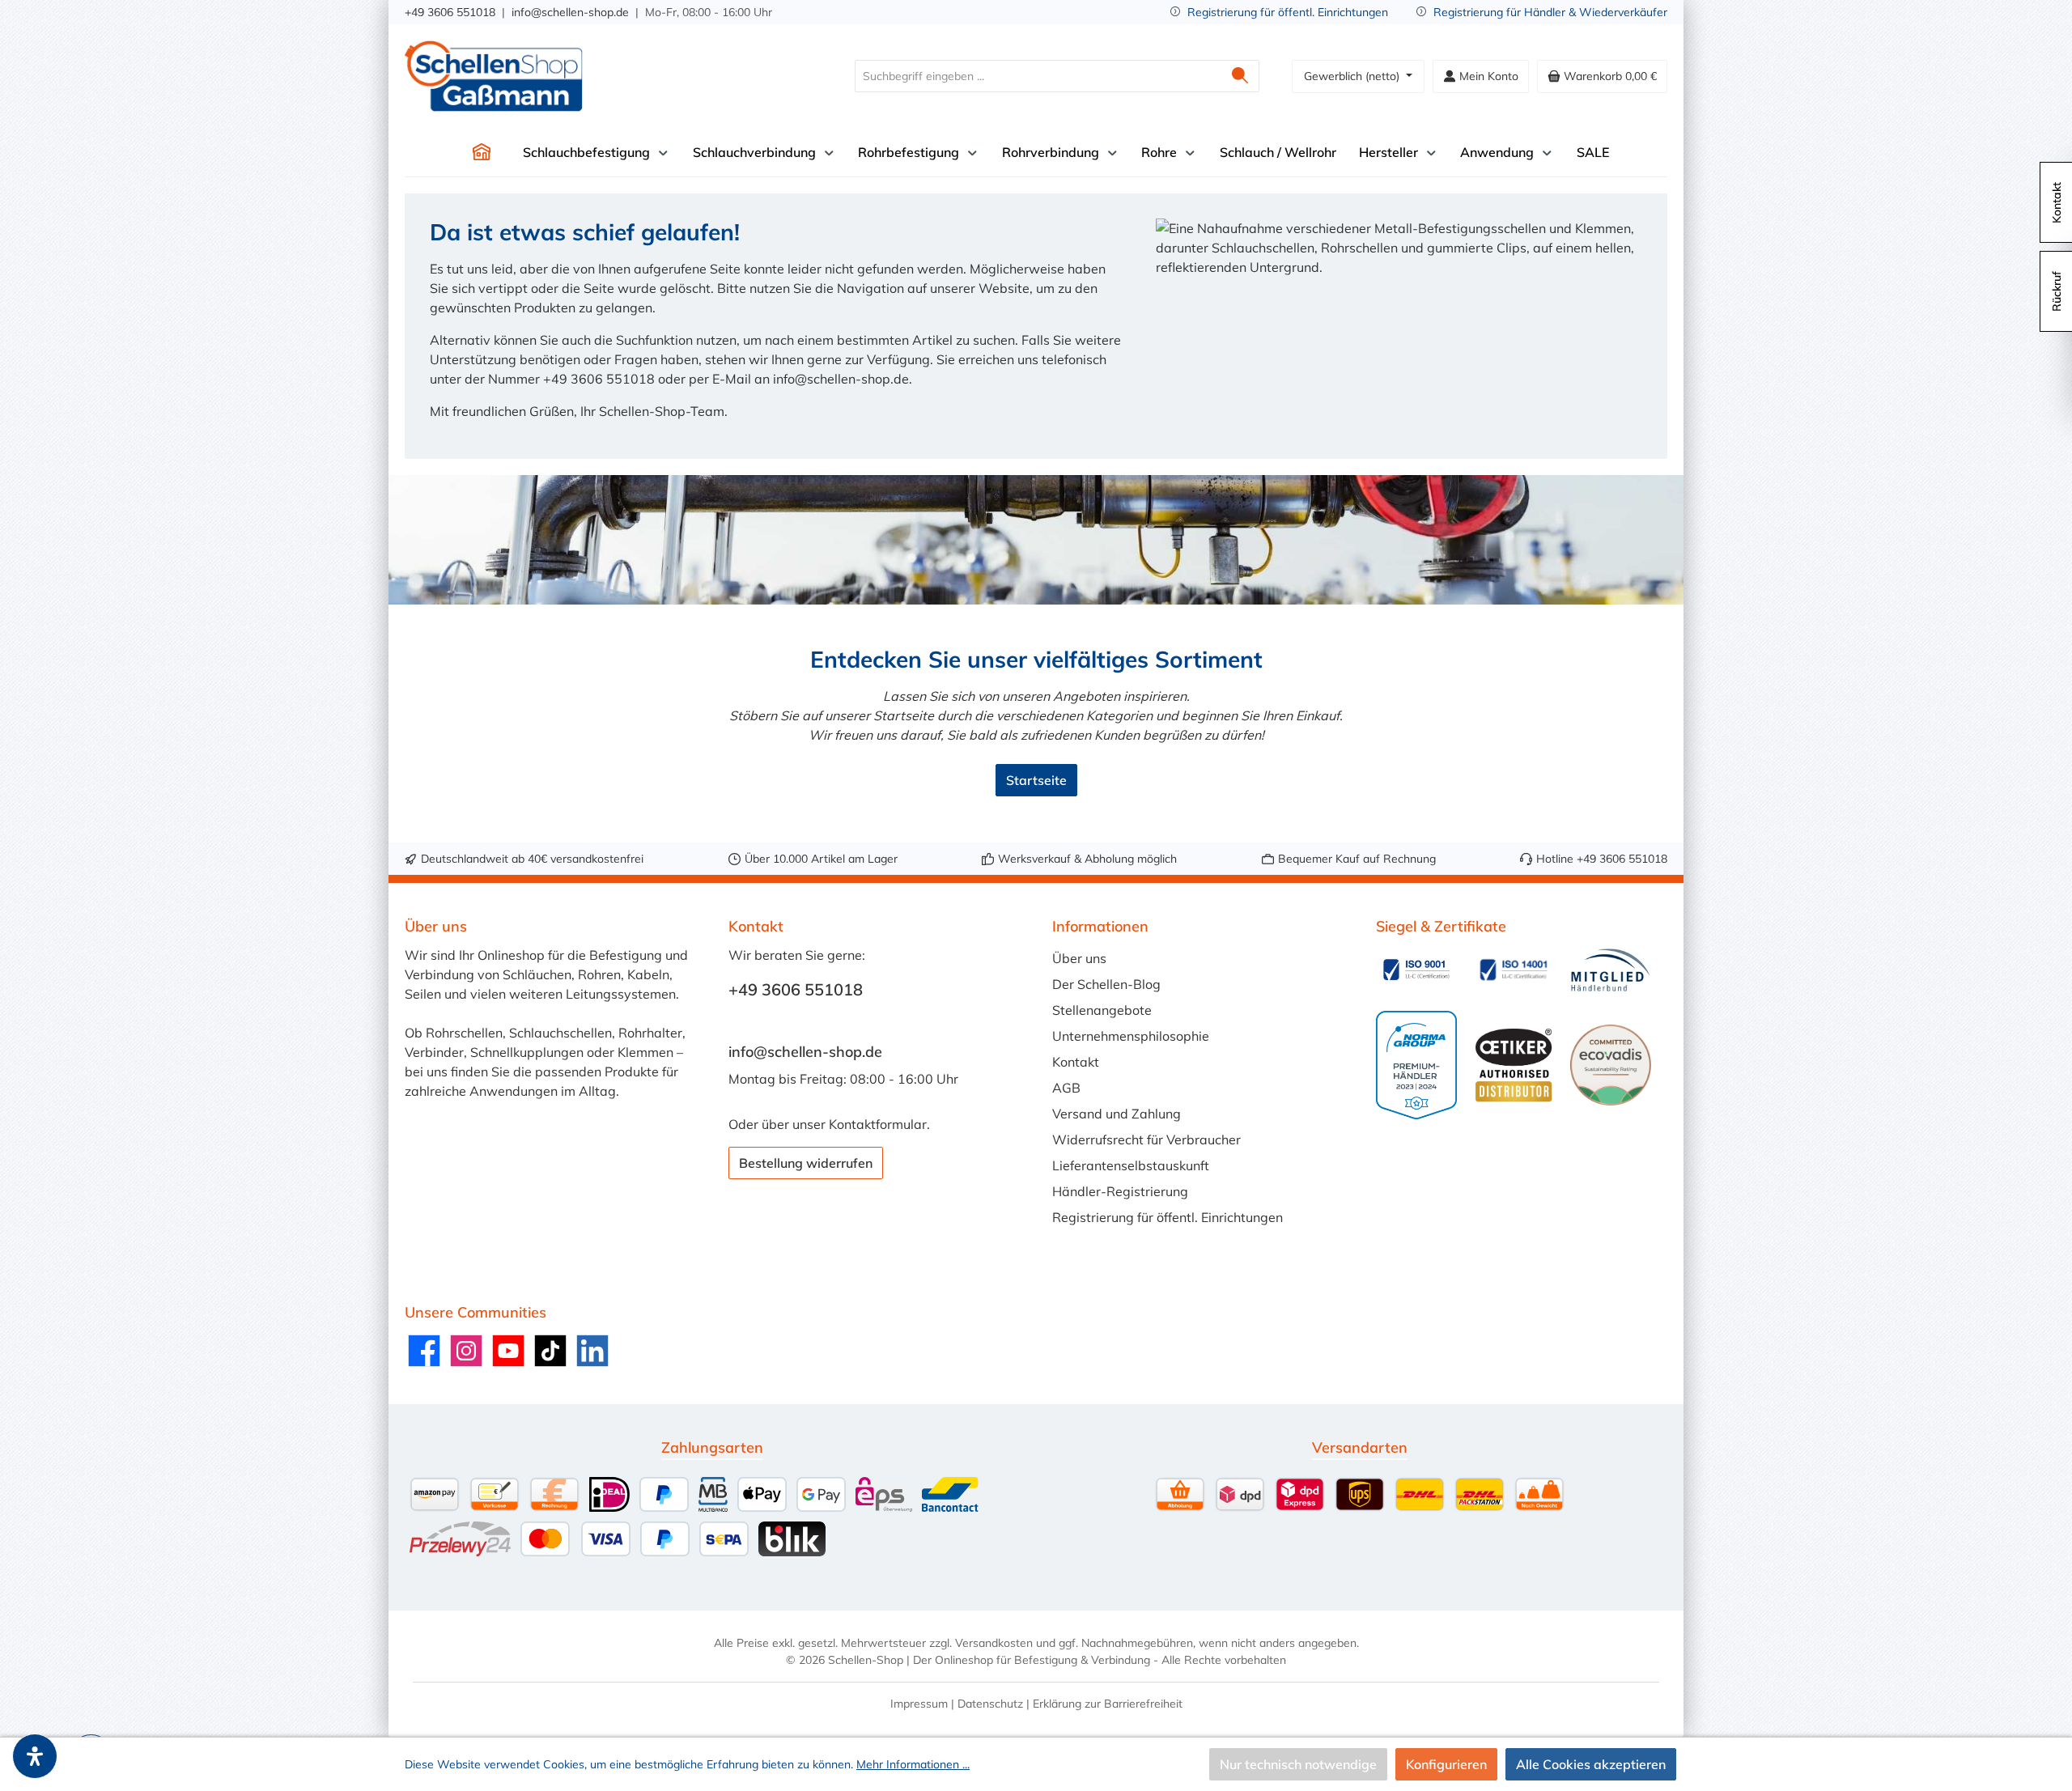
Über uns (1079, 958)
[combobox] (1038, 76)
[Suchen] (1240, 76)
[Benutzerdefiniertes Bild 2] (1514, 970)
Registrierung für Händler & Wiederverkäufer (1550, 12)
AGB (1066, 1088)
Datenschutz (990, 1704)
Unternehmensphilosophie (1131, 1036)
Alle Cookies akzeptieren (1591, 1764)
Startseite (1036, 780)
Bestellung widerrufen (806, 1163)
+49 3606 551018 (450, 12)
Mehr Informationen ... (913, 1764)
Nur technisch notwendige (1298, 1764)
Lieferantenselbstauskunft (1131, 1165)
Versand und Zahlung (1117, 1114)
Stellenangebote (1102, 1010)
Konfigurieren (1446, 1764)
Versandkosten (994, 1643)
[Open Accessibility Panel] (35, 1756)
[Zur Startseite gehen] (494, 76)
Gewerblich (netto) (1353, 76)
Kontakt (1076, 1062)
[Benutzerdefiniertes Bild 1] (1416, 970)
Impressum (919, 1704)
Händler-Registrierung (1120, 1191)
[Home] (482, 152)
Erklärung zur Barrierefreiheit (1108, 1704)
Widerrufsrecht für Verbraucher (1146, 1140)
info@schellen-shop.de (570, 12)
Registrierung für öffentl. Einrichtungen (1288, 12)
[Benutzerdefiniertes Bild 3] (1611, 970)
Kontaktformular (878, 1124)
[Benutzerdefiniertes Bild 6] (1611, 1065)
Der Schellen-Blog (1106, 984)
